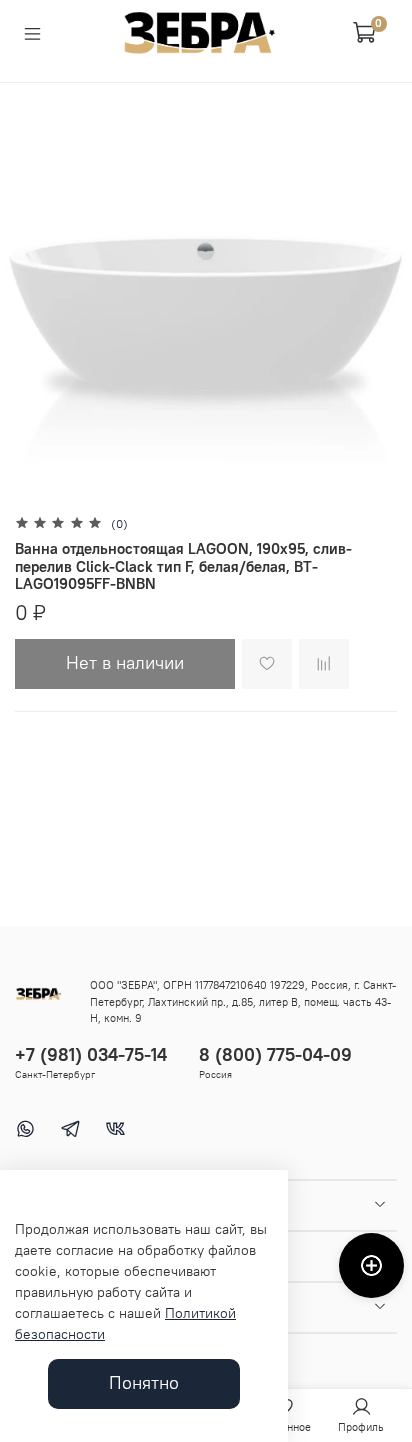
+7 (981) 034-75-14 (91, 1054)
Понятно (144, 1383)
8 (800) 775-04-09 (275, 1054)
